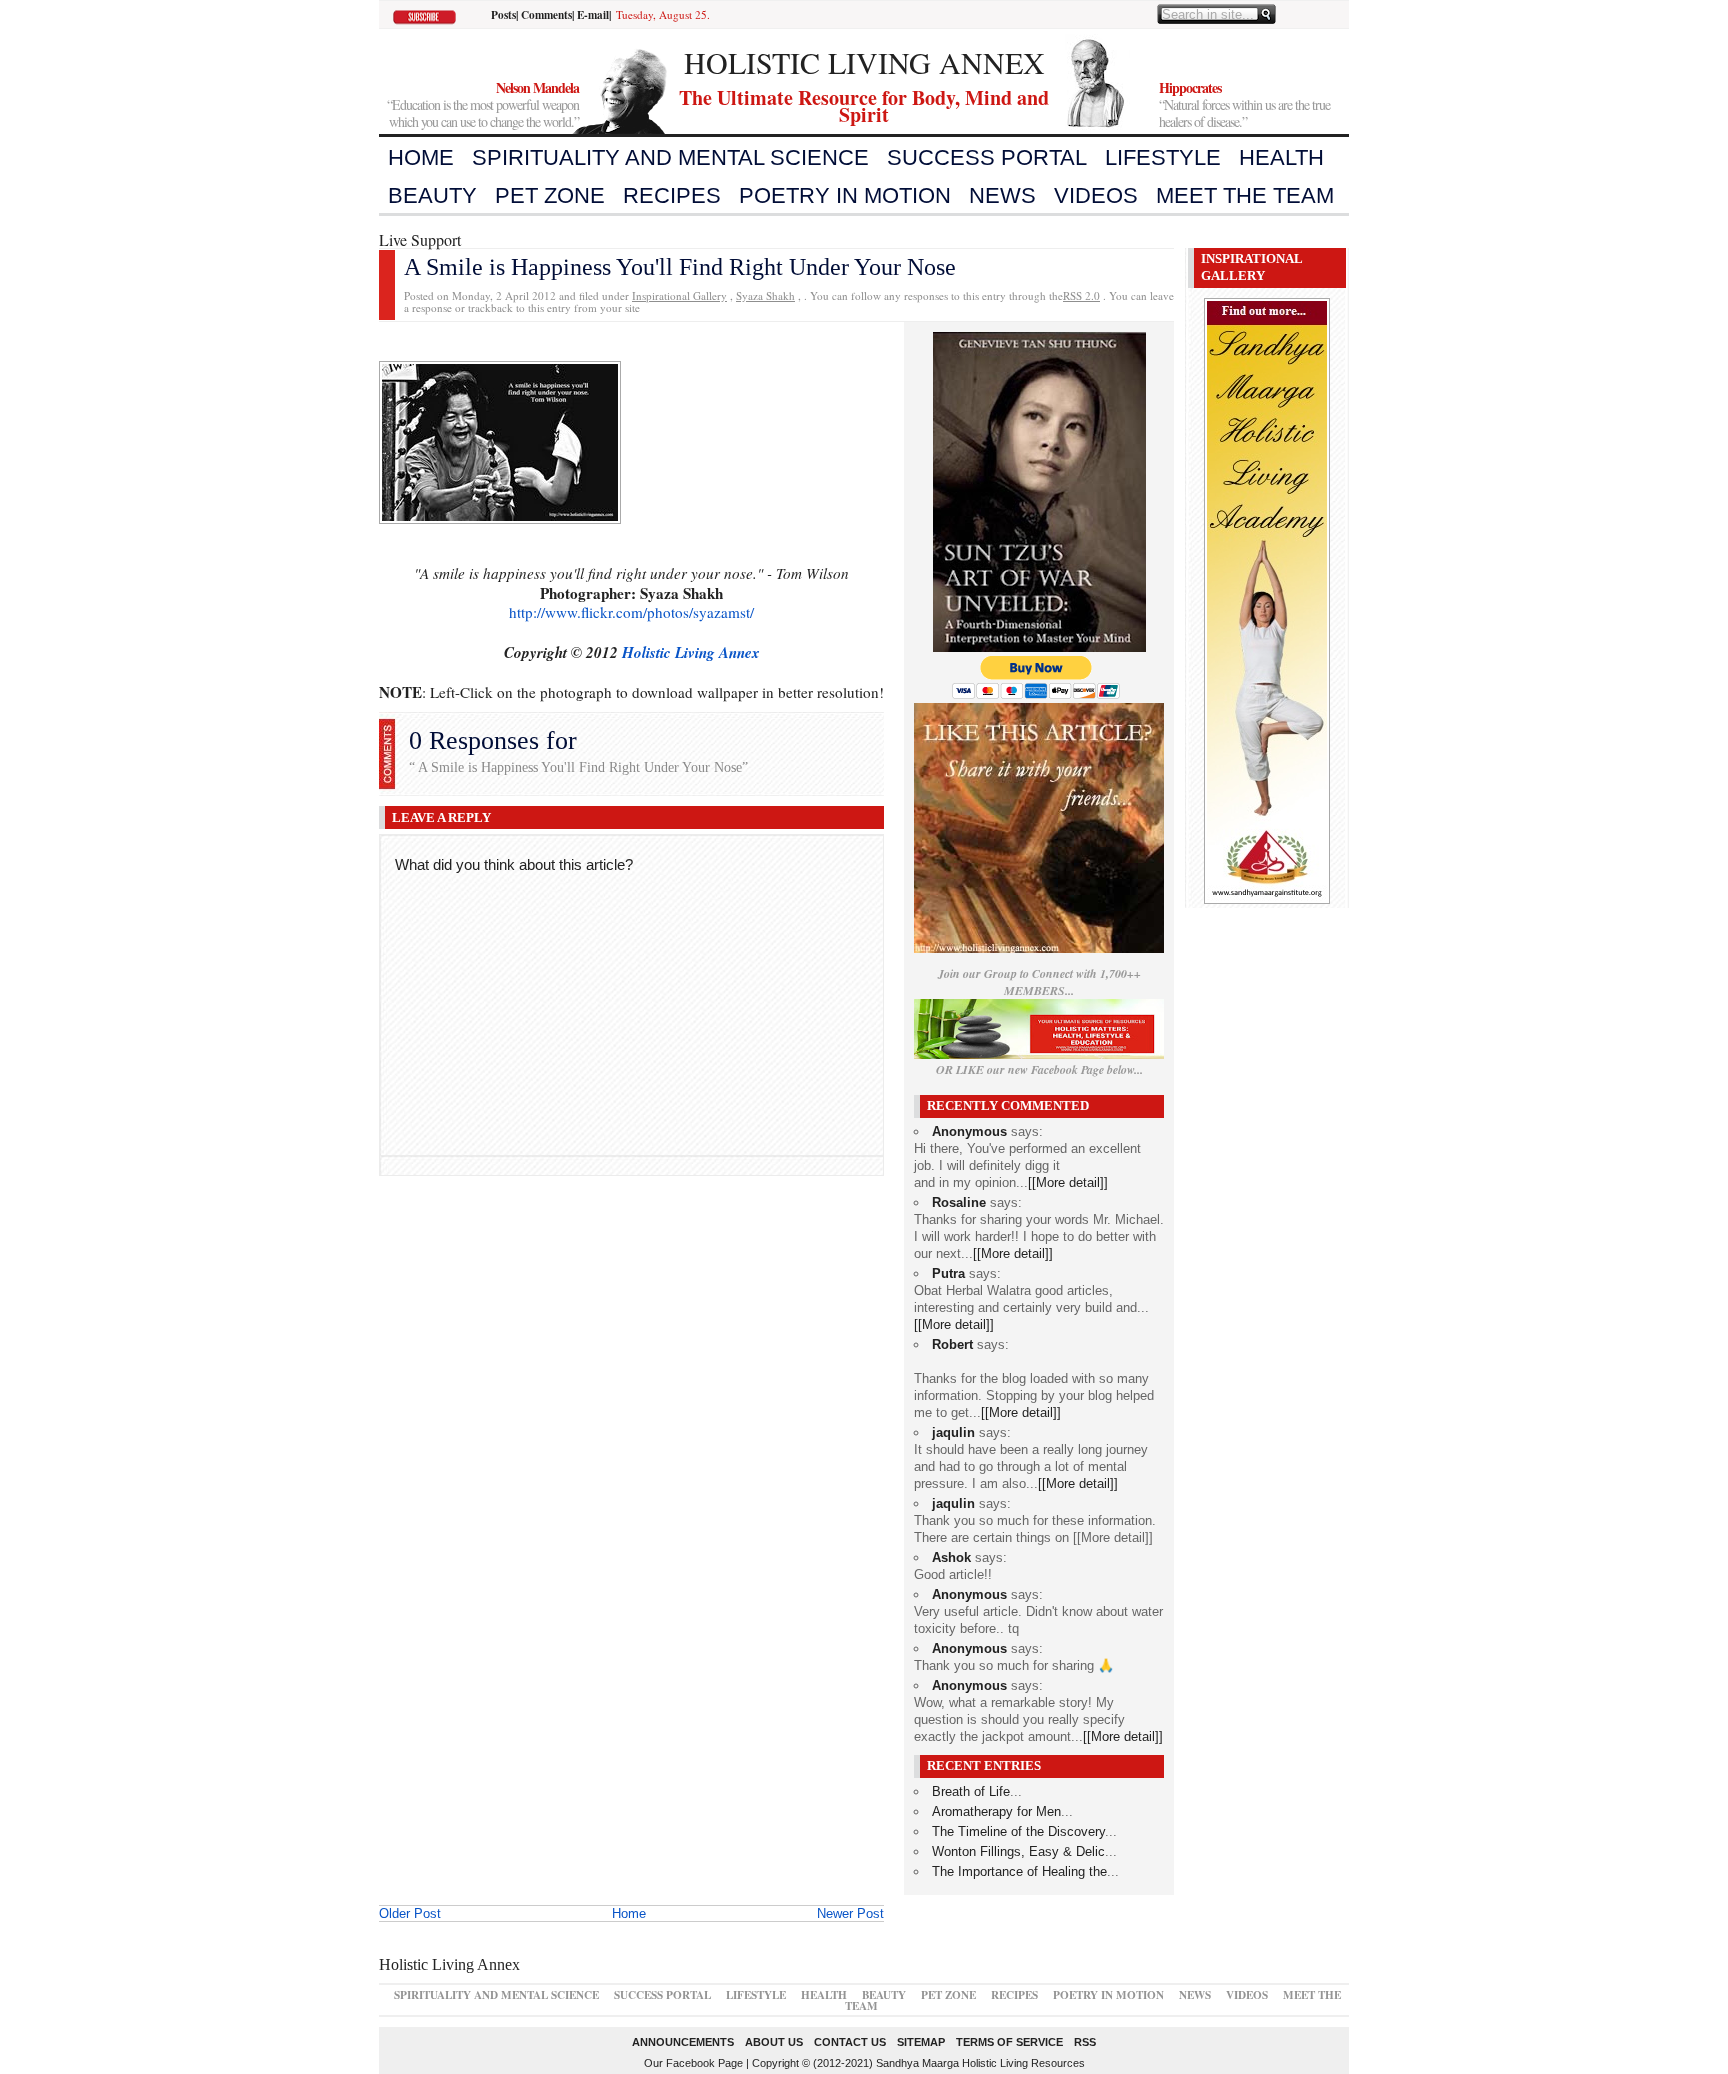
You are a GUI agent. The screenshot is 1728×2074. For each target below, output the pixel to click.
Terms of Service (1009, 2042)
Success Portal (987, 157)
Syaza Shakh (765, 295)
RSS (1085, 2042)
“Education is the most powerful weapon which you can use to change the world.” (483, 105)
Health (1281, 157)
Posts (503, 14)
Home (421, 157)
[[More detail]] (1068, 1182)
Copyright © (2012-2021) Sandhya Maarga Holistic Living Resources (918, 2063)
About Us (774, 2042)
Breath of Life (971, 1791)
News (1002, 195)
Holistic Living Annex (691, 652)
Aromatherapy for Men (996, 1811)
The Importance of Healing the (1019, 1871)
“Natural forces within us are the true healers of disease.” (1244, 105)
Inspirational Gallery (679, 295)
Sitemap (921, 2042)
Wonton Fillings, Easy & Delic (1018, 1851)
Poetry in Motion (845, 195)
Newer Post (850, 1913)
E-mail (593, 14)
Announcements (683, 2042)
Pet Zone (550, 195)
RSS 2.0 (1081, 295)
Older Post (410, 1913)
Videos (1096, 195)
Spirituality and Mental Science (670, 157)
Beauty (432, 195)
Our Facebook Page (693, 2063)
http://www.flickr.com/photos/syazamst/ (631, 612)
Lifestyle (1163, 157)
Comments (546, 14)
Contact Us (850, 2042)
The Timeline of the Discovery (1018, 1831)
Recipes (672, 195)
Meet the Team (1245, 195)
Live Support (420, 239)
